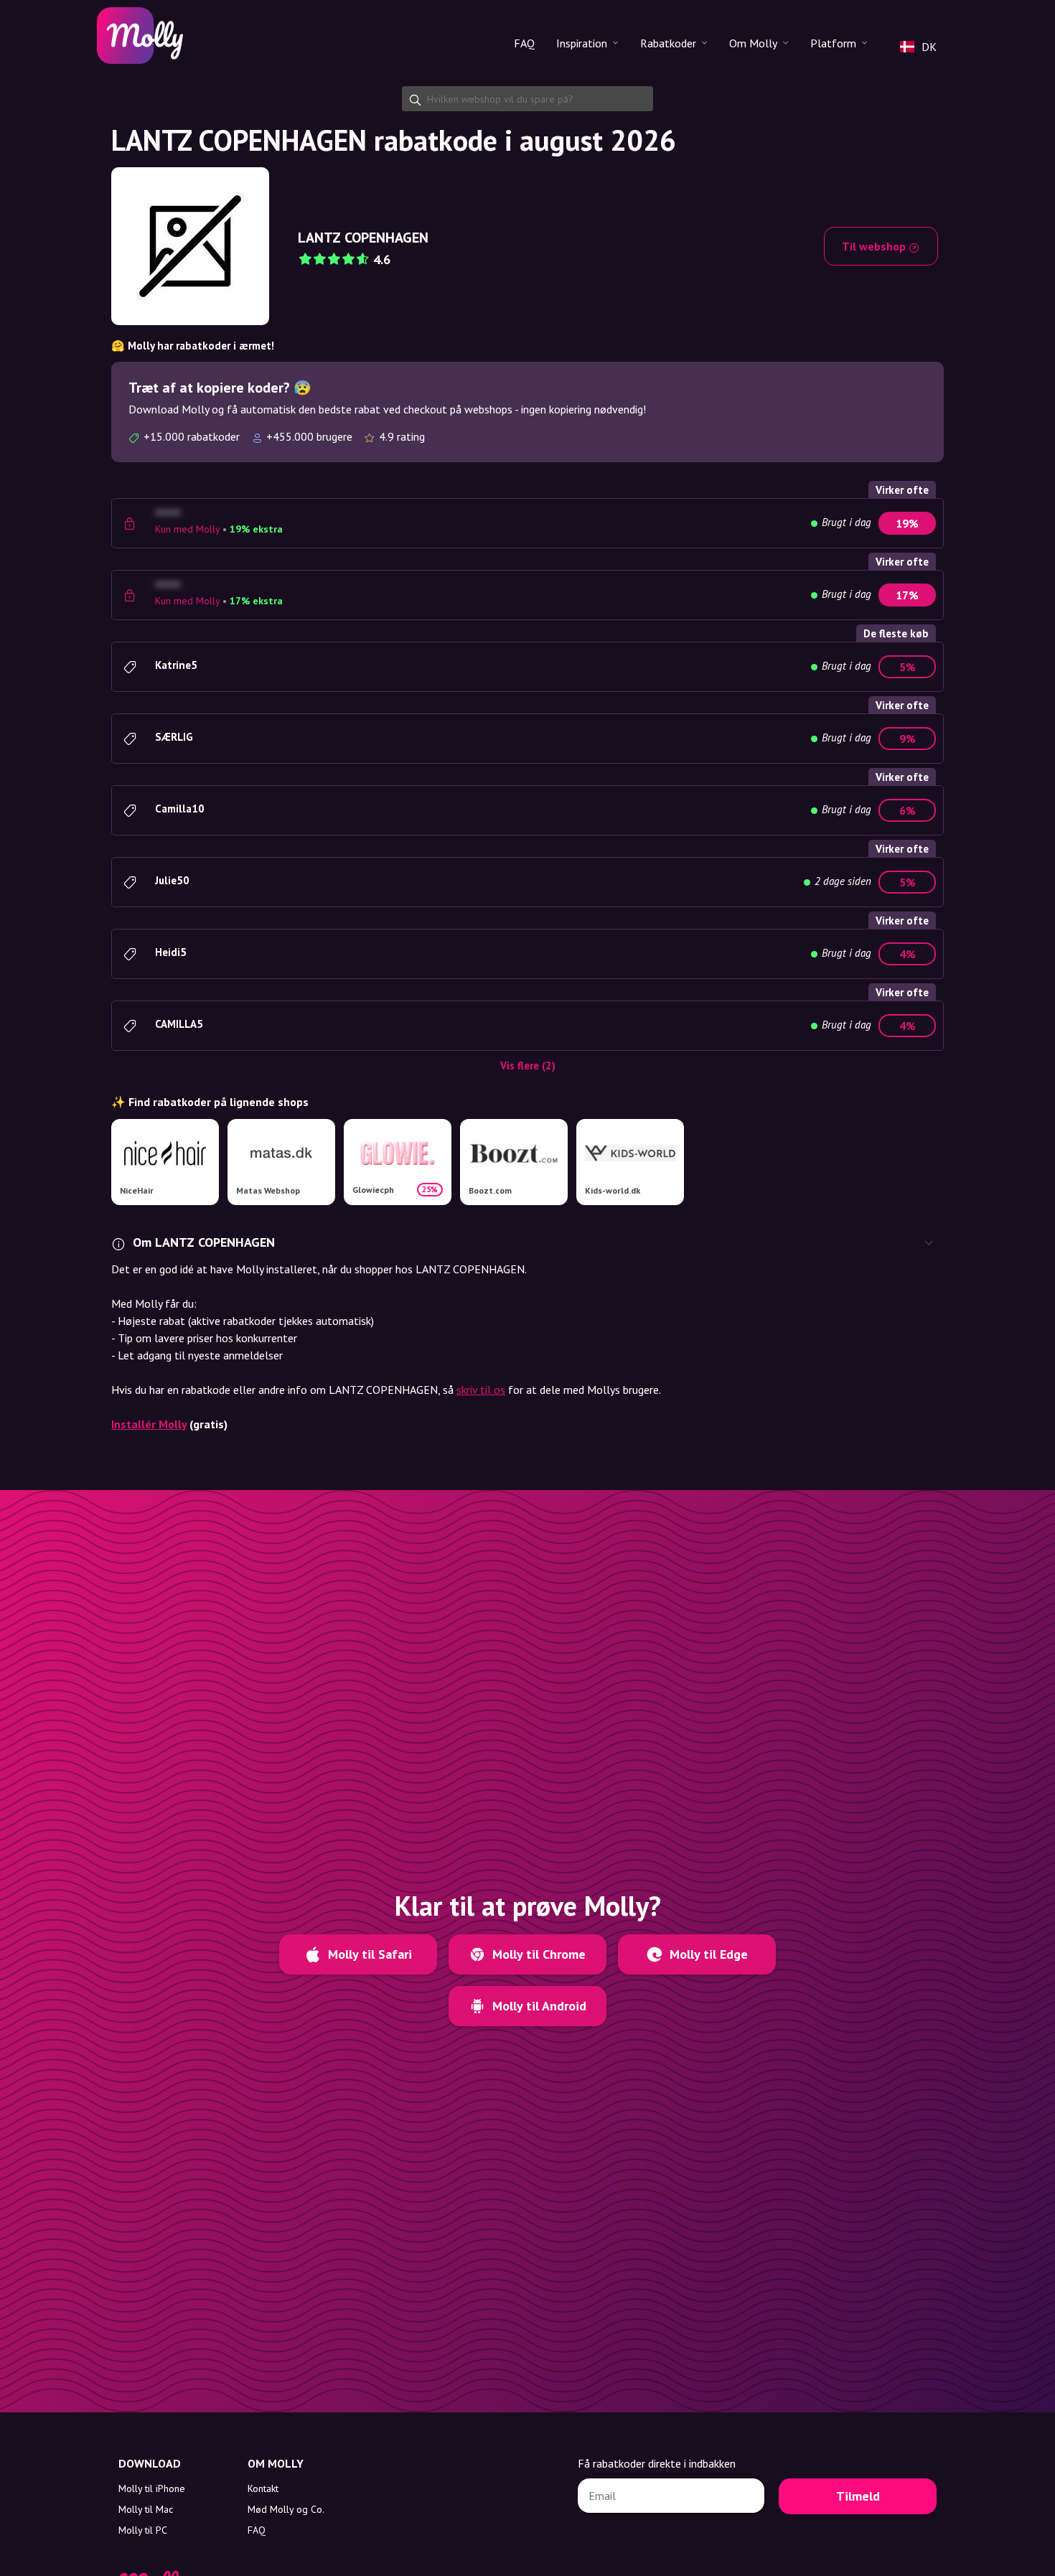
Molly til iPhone (152, 2488)
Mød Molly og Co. (286, 2509)
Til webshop (875, 246)
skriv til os (481, 1390)
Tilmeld (858, 2496)
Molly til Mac (146, 2509)
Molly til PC (143, 2530)
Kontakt (263, 2488)
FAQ (524, 43)
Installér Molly (149, 1424)
